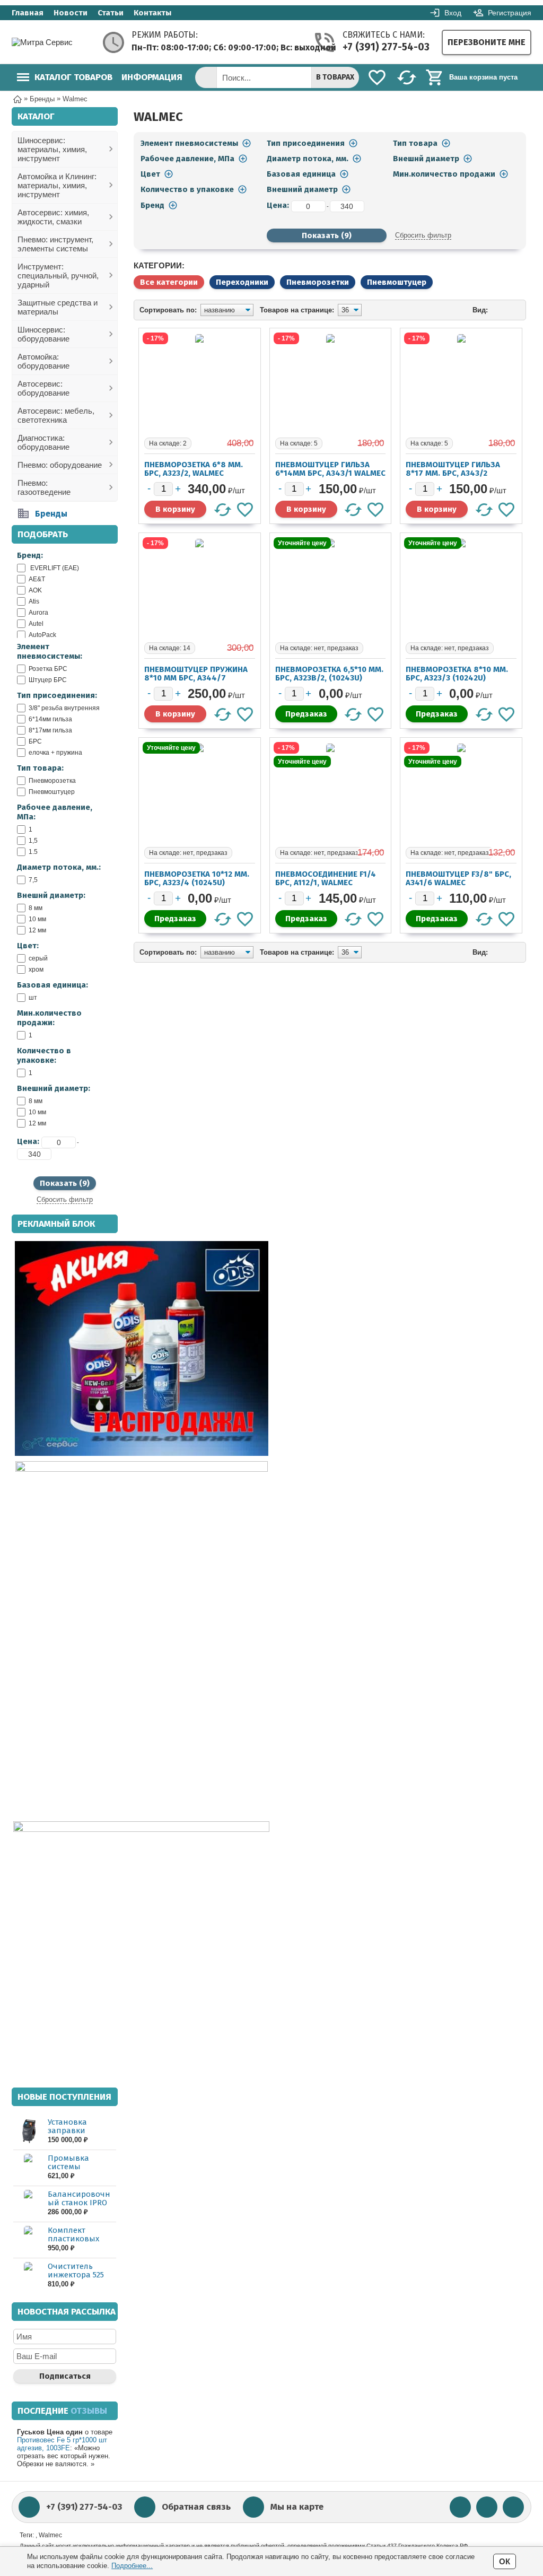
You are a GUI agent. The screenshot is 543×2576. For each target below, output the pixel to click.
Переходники (242, 282)
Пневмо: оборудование (60, 465)
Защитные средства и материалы (58, 307)
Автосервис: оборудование (43, 388)
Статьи (111, 13)
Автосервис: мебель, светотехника (56, 415)
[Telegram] (487, 2507)
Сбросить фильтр (65, 1199)
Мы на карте (297, 2507)
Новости (71, 13)
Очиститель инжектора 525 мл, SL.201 (76, 2275)
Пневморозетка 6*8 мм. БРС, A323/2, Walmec (194, 469)
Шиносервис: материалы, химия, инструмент (52, 149)
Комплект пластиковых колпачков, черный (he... (73, 2243)
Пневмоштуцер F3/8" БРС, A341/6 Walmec (458, 878)
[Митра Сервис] (54, 42)
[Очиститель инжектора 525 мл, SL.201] (28, 2276)
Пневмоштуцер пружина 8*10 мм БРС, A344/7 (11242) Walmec (196, 678)
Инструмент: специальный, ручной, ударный (58, 276)
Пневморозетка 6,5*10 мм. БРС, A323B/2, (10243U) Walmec (329, 678)
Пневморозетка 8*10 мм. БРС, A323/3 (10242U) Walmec (457, 678)
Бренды (51, 514)
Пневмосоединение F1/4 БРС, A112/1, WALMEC (326, 878)
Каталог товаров (73, 77)
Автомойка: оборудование (43, 361)
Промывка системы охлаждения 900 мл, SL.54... (79, 2171)
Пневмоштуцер (397, 282)
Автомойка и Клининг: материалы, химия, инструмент (57, 185)
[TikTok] (513, 2507)
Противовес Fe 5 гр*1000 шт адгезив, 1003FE (62, 2444)
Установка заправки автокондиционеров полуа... (81, 2135)
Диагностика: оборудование (43, 442)
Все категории (169, 282)
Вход (453, 13)
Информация (152, 77)
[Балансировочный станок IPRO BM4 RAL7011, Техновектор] (28, 2203)
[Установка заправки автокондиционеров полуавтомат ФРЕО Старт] (28, 2131)
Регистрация (510, 13)
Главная (28, 13)
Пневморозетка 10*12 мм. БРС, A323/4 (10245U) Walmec (197, 883)
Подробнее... (132, 2566)
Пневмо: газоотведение (44, 487)
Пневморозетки (318, 282)
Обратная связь (196, 2507)
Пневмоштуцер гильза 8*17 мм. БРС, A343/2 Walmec (453, 473)
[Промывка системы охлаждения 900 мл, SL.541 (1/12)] (28, 2167)
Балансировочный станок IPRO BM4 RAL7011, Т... (79, 2203)
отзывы (89, 2411)
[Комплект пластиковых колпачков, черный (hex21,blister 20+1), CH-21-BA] (28, 2239)
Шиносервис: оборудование (43, 334)
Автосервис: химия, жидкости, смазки (53, 217)
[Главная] (17, 98)
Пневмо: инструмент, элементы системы (55, 244)
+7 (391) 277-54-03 (386, 47)
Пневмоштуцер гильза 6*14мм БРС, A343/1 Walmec (330, 469)
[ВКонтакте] (460, 2507)
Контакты (152, 13)
